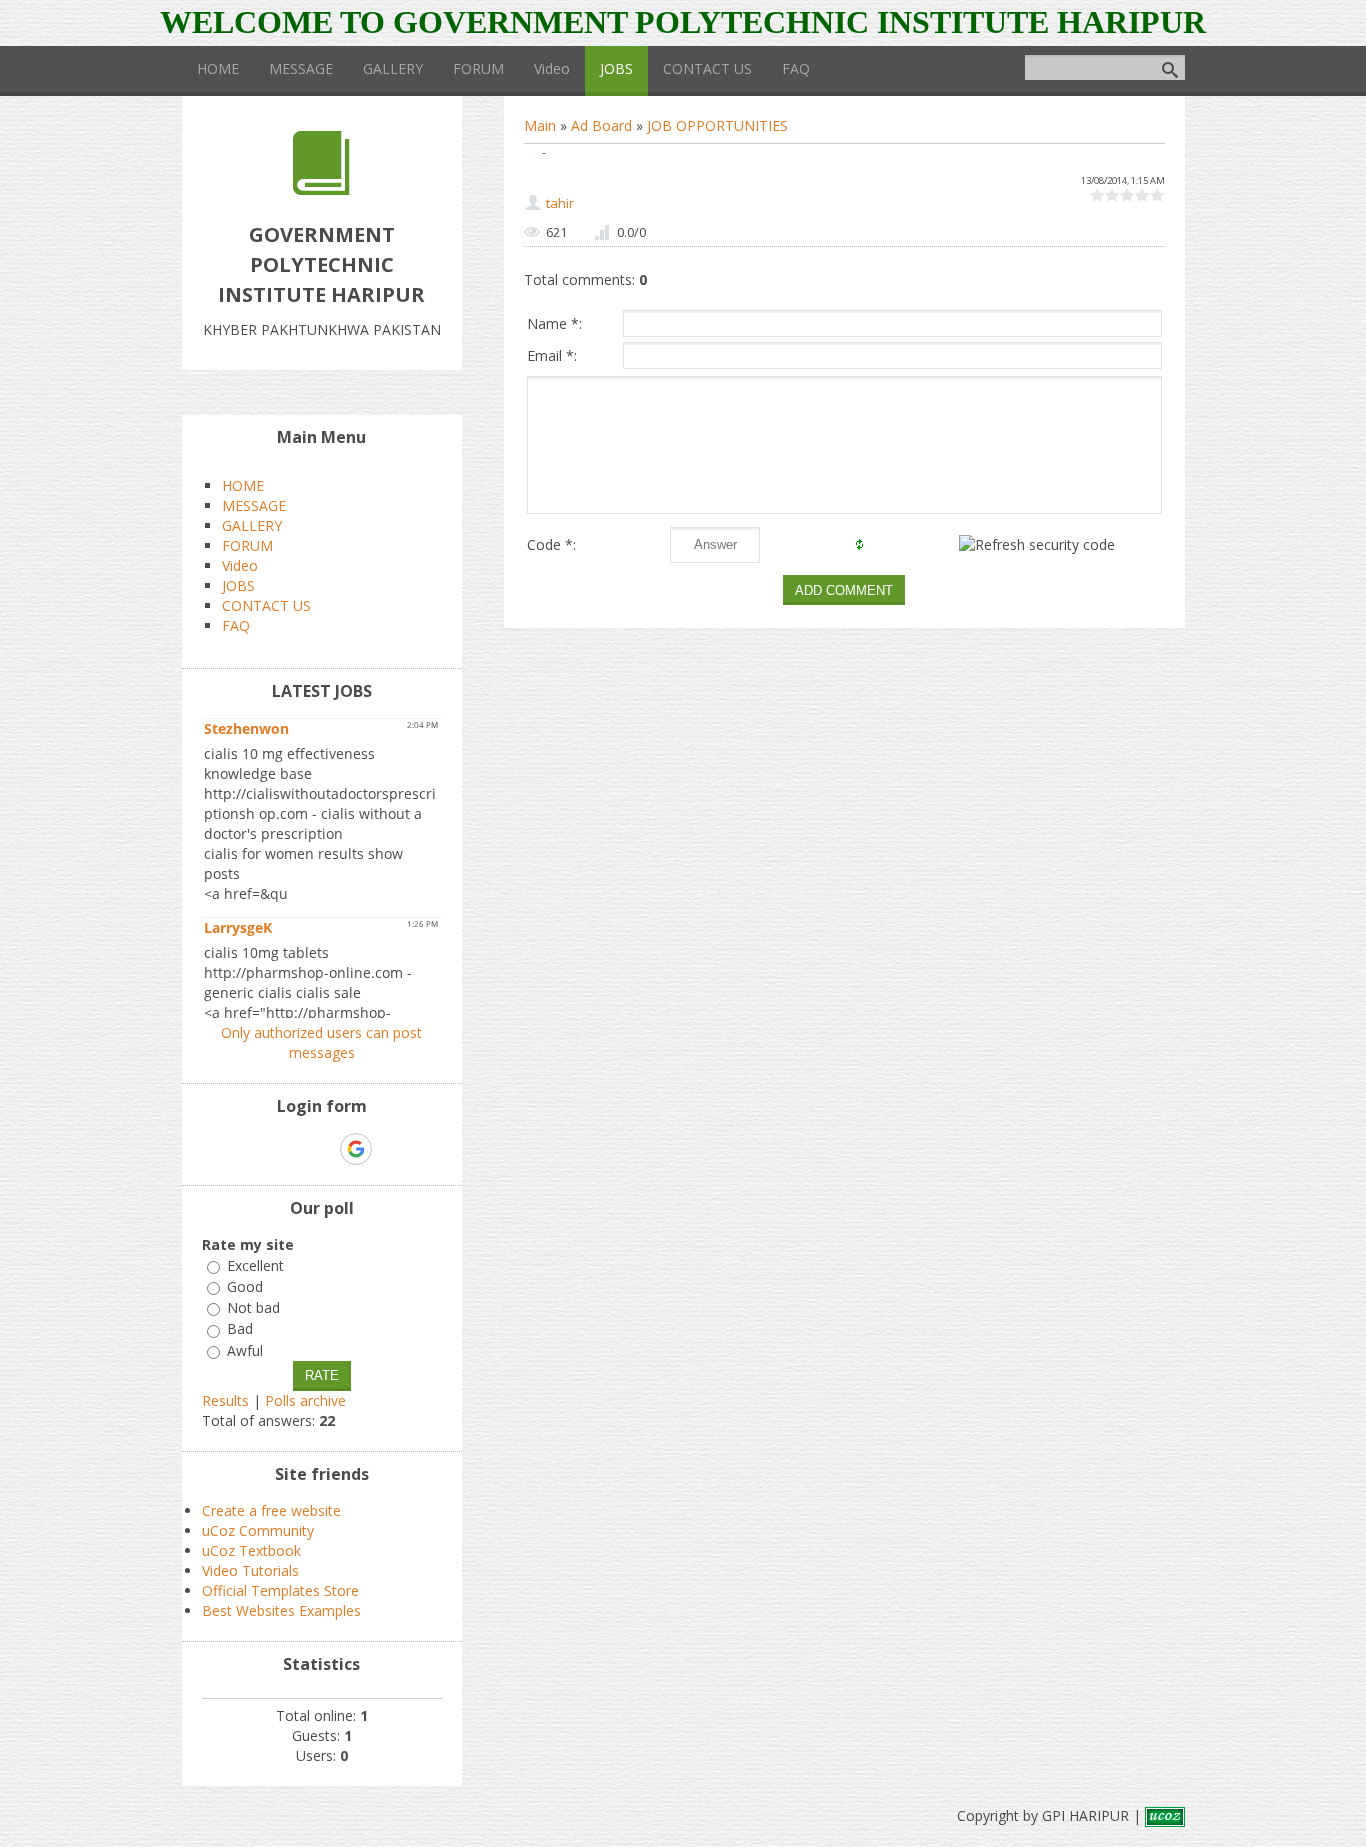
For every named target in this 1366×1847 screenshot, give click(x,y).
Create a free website (271, 1510)
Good (245, 1286)
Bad (240, 1329)
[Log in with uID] (287, 1149)
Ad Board (601, 125)
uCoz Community (258, 1530)
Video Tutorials (250, 1570)
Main (540, 125)
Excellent (255, 1265)
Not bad (253, 1307)
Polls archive (305, 1400)
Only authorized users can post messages (321, 1042)
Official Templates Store (280, 1590)
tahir (560, 203)
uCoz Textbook (251, 1550)
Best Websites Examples (281, 1610)
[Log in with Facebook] (321, 1149)
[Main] (321, 189)
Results (225, 1400)
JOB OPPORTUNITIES (717, 125)
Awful (245, 1350)
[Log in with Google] (356, 1149)
